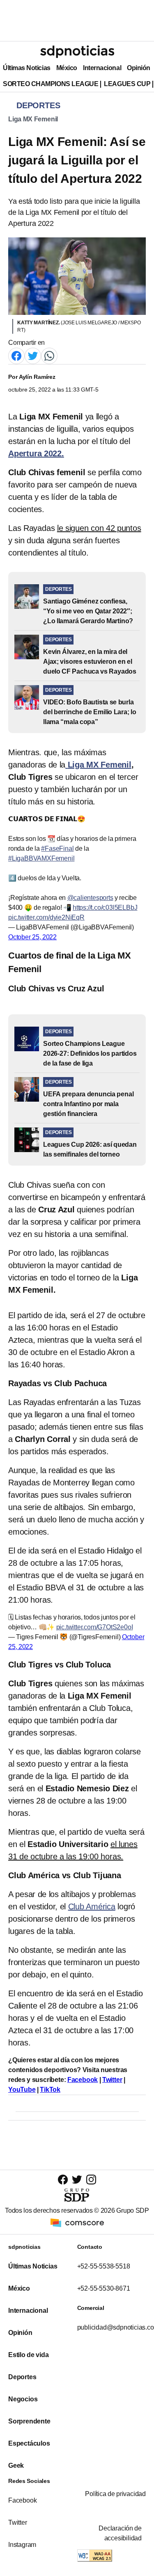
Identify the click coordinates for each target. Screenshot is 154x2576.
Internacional (102, 68)
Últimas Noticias (27, 68)
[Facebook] (16, 355)
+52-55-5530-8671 (104, 2288)
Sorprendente (29, 2421)
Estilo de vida (28, 2355)
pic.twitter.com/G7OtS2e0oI (95, 1627)
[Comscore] (77, 2222)
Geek (16, 2466)
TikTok (50, 2090)
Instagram (22, 2545)
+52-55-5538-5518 (104, 2266)
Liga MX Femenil (33, 119)
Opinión (139, 68)
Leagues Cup (127, 84)
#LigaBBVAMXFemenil (41, 858)
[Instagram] (91, 2179)
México (67, 68)
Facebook (83, 2080)
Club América (92, 1906)
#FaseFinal (57, 848)
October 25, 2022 (32, 937)
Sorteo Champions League (51, 84)
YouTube (22, 2090)
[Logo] (77, 52)
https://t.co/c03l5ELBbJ (105, 908)
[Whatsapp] (49, 355)
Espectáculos (29, 2443)
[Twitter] (33, 355)
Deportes (22, 2377)
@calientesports (90, 898)
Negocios (23, 2399)
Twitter (112, 2080)
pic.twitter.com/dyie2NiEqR (46, 917)
